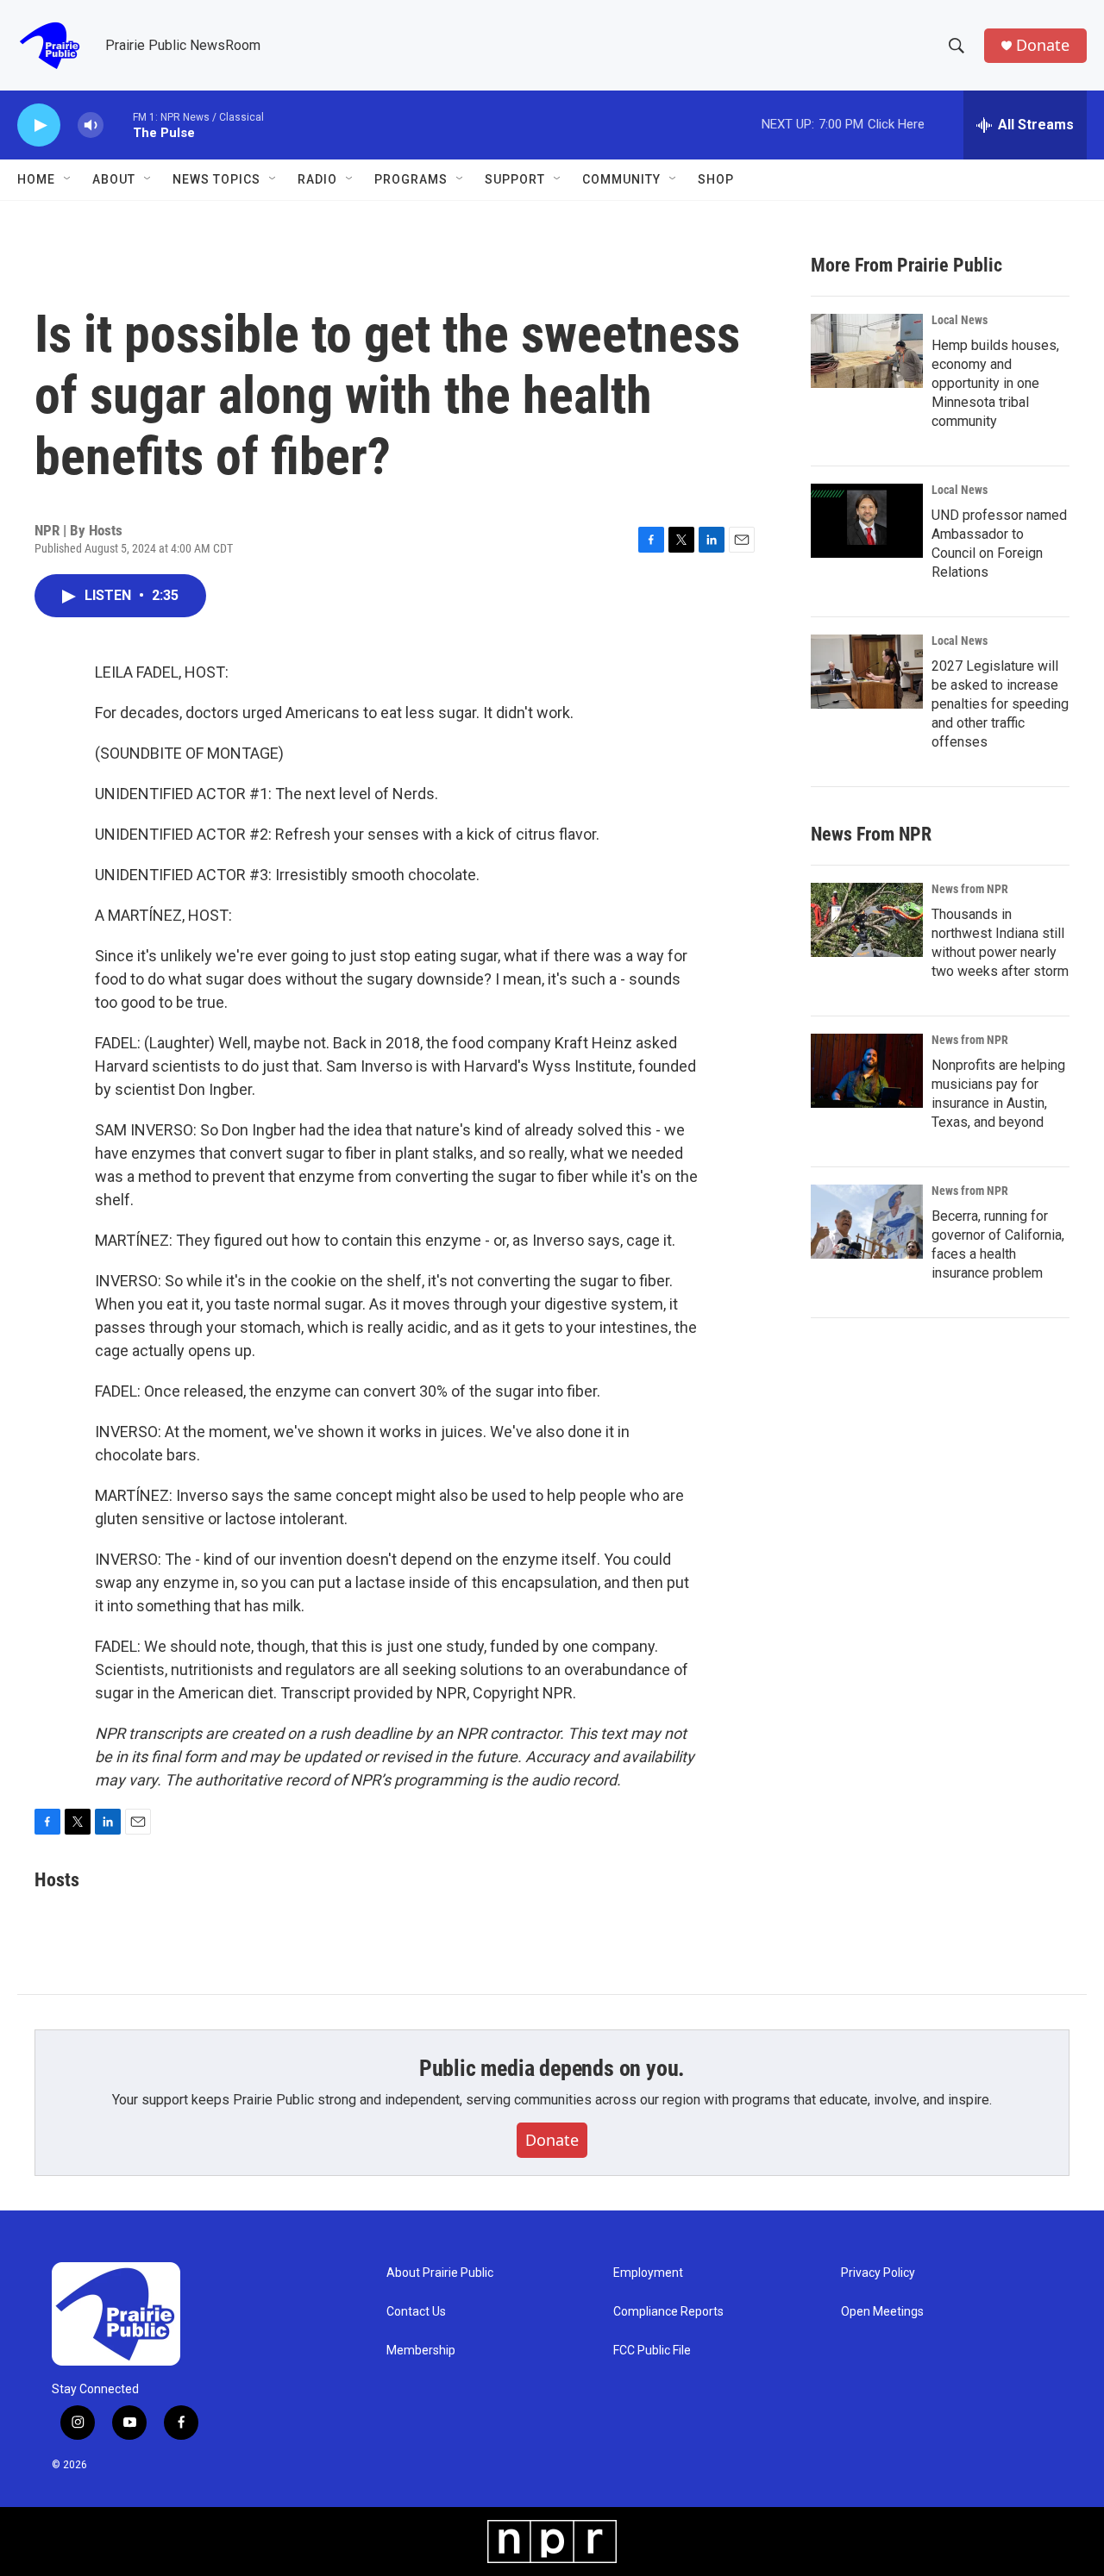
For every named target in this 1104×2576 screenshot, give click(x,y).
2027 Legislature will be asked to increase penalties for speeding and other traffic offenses (1000, 704)
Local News (960, 320)
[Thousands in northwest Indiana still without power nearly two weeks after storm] (867, 920)
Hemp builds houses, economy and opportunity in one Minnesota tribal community (995, 383)
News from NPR (970, 889)
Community (621, 179)
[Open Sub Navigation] (68, 179)
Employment (648, 2273)
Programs (411, 179)
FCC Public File (652, 2351)
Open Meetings (882, 2312)
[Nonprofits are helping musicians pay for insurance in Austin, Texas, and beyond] (867, 1071)
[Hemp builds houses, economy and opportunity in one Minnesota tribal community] (867, 351)
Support (515, 179)
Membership (421, 2351)
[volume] (91, 125)
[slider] (118, 125)
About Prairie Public (440, 2273)
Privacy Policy (878, 2273)
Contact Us (416, 2312)
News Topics (216, 179)
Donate (1043, 45)
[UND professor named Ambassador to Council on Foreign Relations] (867, 521)
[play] (39, 125)
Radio (317, 179)
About (114, 179)
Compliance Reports (668, 2312)
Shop (716, 179)
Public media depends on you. (552, 2068)
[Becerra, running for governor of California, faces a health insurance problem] (867, 1222)
